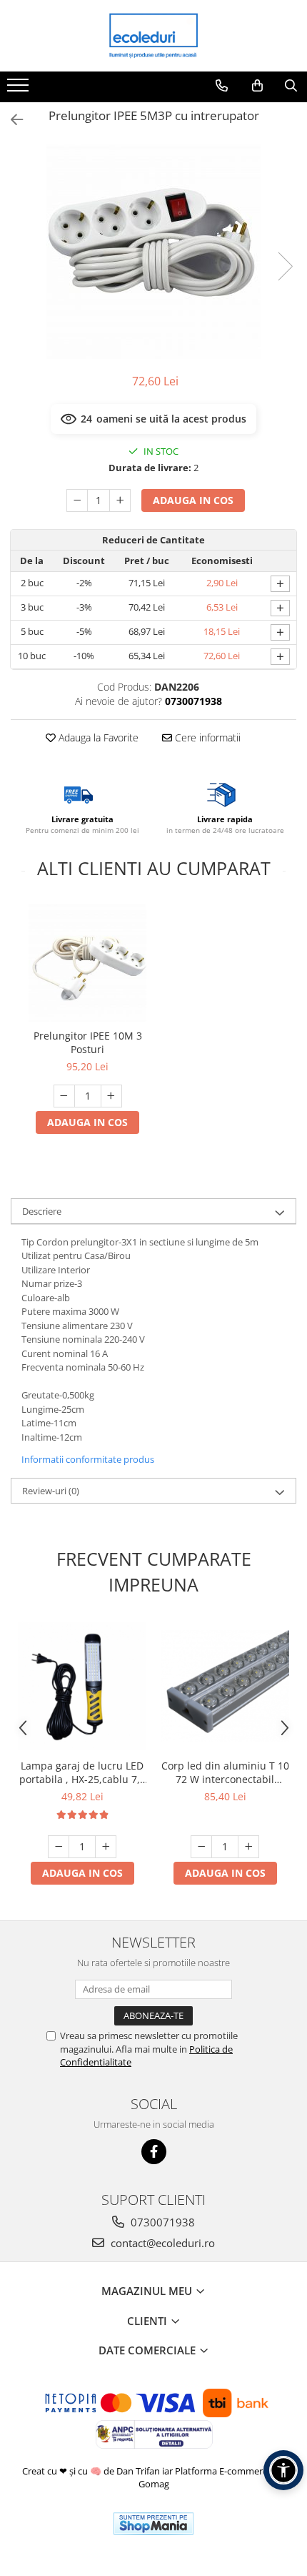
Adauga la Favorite (97, 737)
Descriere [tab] (42, 1211)
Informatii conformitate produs (88, 1459)
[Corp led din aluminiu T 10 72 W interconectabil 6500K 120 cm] (225, 1686)
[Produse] (20, 89)
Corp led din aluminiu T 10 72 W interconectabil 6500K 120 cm (225, 1772)
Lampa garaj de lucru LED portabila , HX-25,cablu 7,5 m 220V (82, 1772)
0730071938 (161, 2222)
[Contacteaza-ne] (222, 86)
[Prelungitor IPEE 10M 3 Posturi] (87, 963)
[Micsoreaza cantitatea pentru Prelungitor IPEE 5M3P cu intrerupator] (77, 500)
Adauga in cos (193, 500)
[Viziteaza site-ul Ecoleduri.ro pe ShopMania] (153, 2523)
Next (285, 266)
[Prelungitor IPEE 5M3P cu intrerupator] (153, 252)
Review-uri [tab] (51, 1491)
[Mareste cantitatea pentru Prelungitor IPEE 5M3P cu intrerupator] (120, 500)
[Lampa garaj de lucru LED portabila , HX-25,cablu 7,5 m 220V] (82, 1686)
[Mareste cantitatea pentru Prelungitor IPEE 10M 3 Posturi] (111, 1096)
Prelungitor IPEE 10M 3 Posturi (88, 1042)
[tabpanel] (153, 252)
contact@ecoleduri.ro (161, 2243)
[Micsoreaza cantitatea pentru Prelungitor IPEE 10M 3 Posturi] (64, 1096)
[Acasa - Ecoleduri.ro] (153, 36)
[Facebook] (154, 2152)
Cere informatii (206, 737)
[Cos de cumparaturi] (257, 86)
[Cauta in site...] (291, 86)
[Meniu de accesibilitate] (283, 2470)
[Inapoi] (11, 120)
